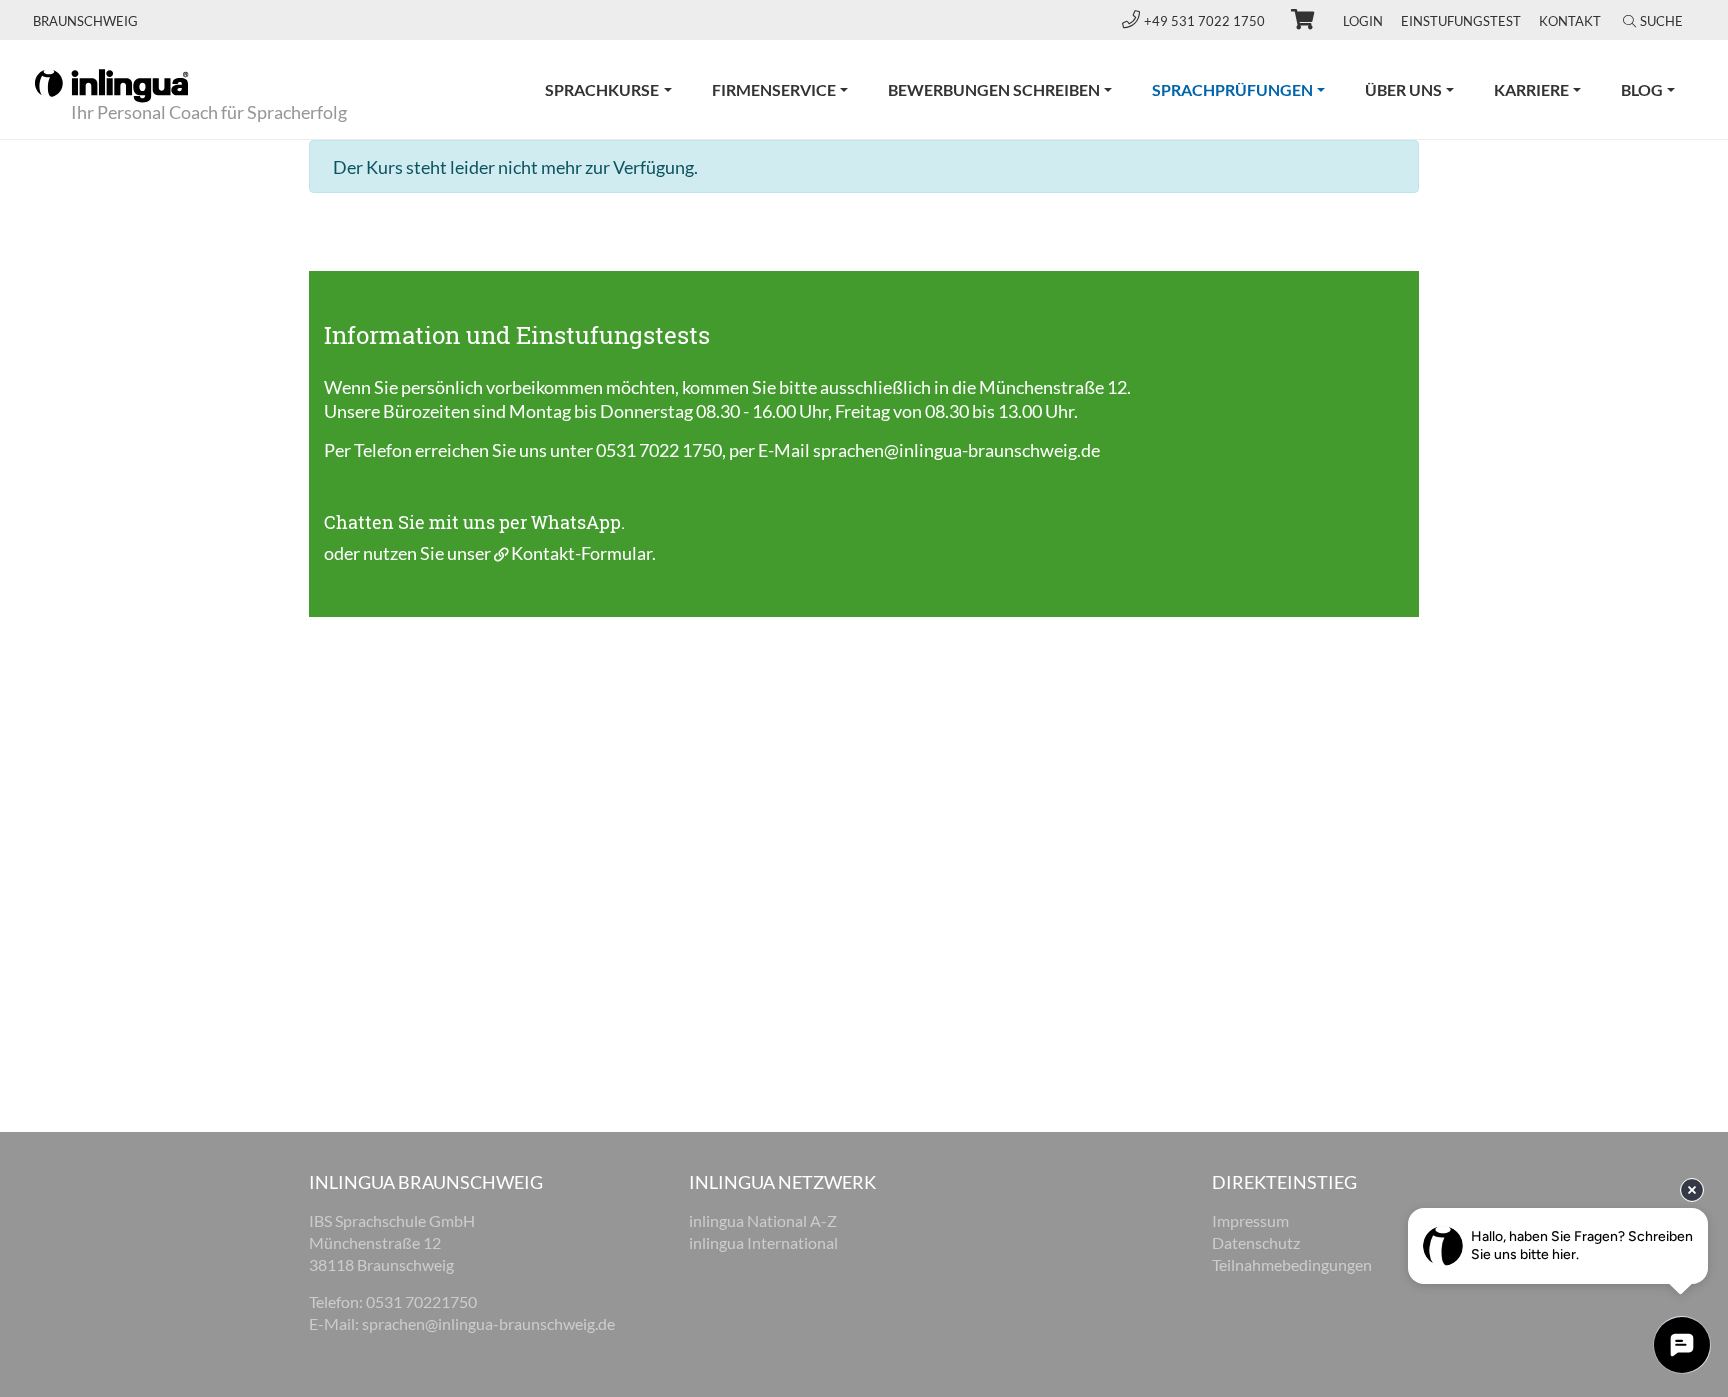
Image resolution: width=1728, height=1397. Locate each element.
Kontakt (1570, 21)
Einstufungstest (1461, 21)
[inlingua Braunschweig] (111, 84)
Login (1363, 21)
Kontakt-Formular (581, 553)
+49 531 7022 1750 (1206, 21)
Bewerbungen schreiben (994, 89)
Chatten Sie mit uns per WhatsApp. (474, 522)
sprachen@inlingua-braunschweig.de (956, 450)
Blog (1642, 89)
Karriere (1531, 89)
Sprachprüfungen (1248, 89)
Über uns (1403, 89)
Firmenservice (774, 89)
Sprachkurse (602, 89)
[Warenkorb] (1294, 22)
